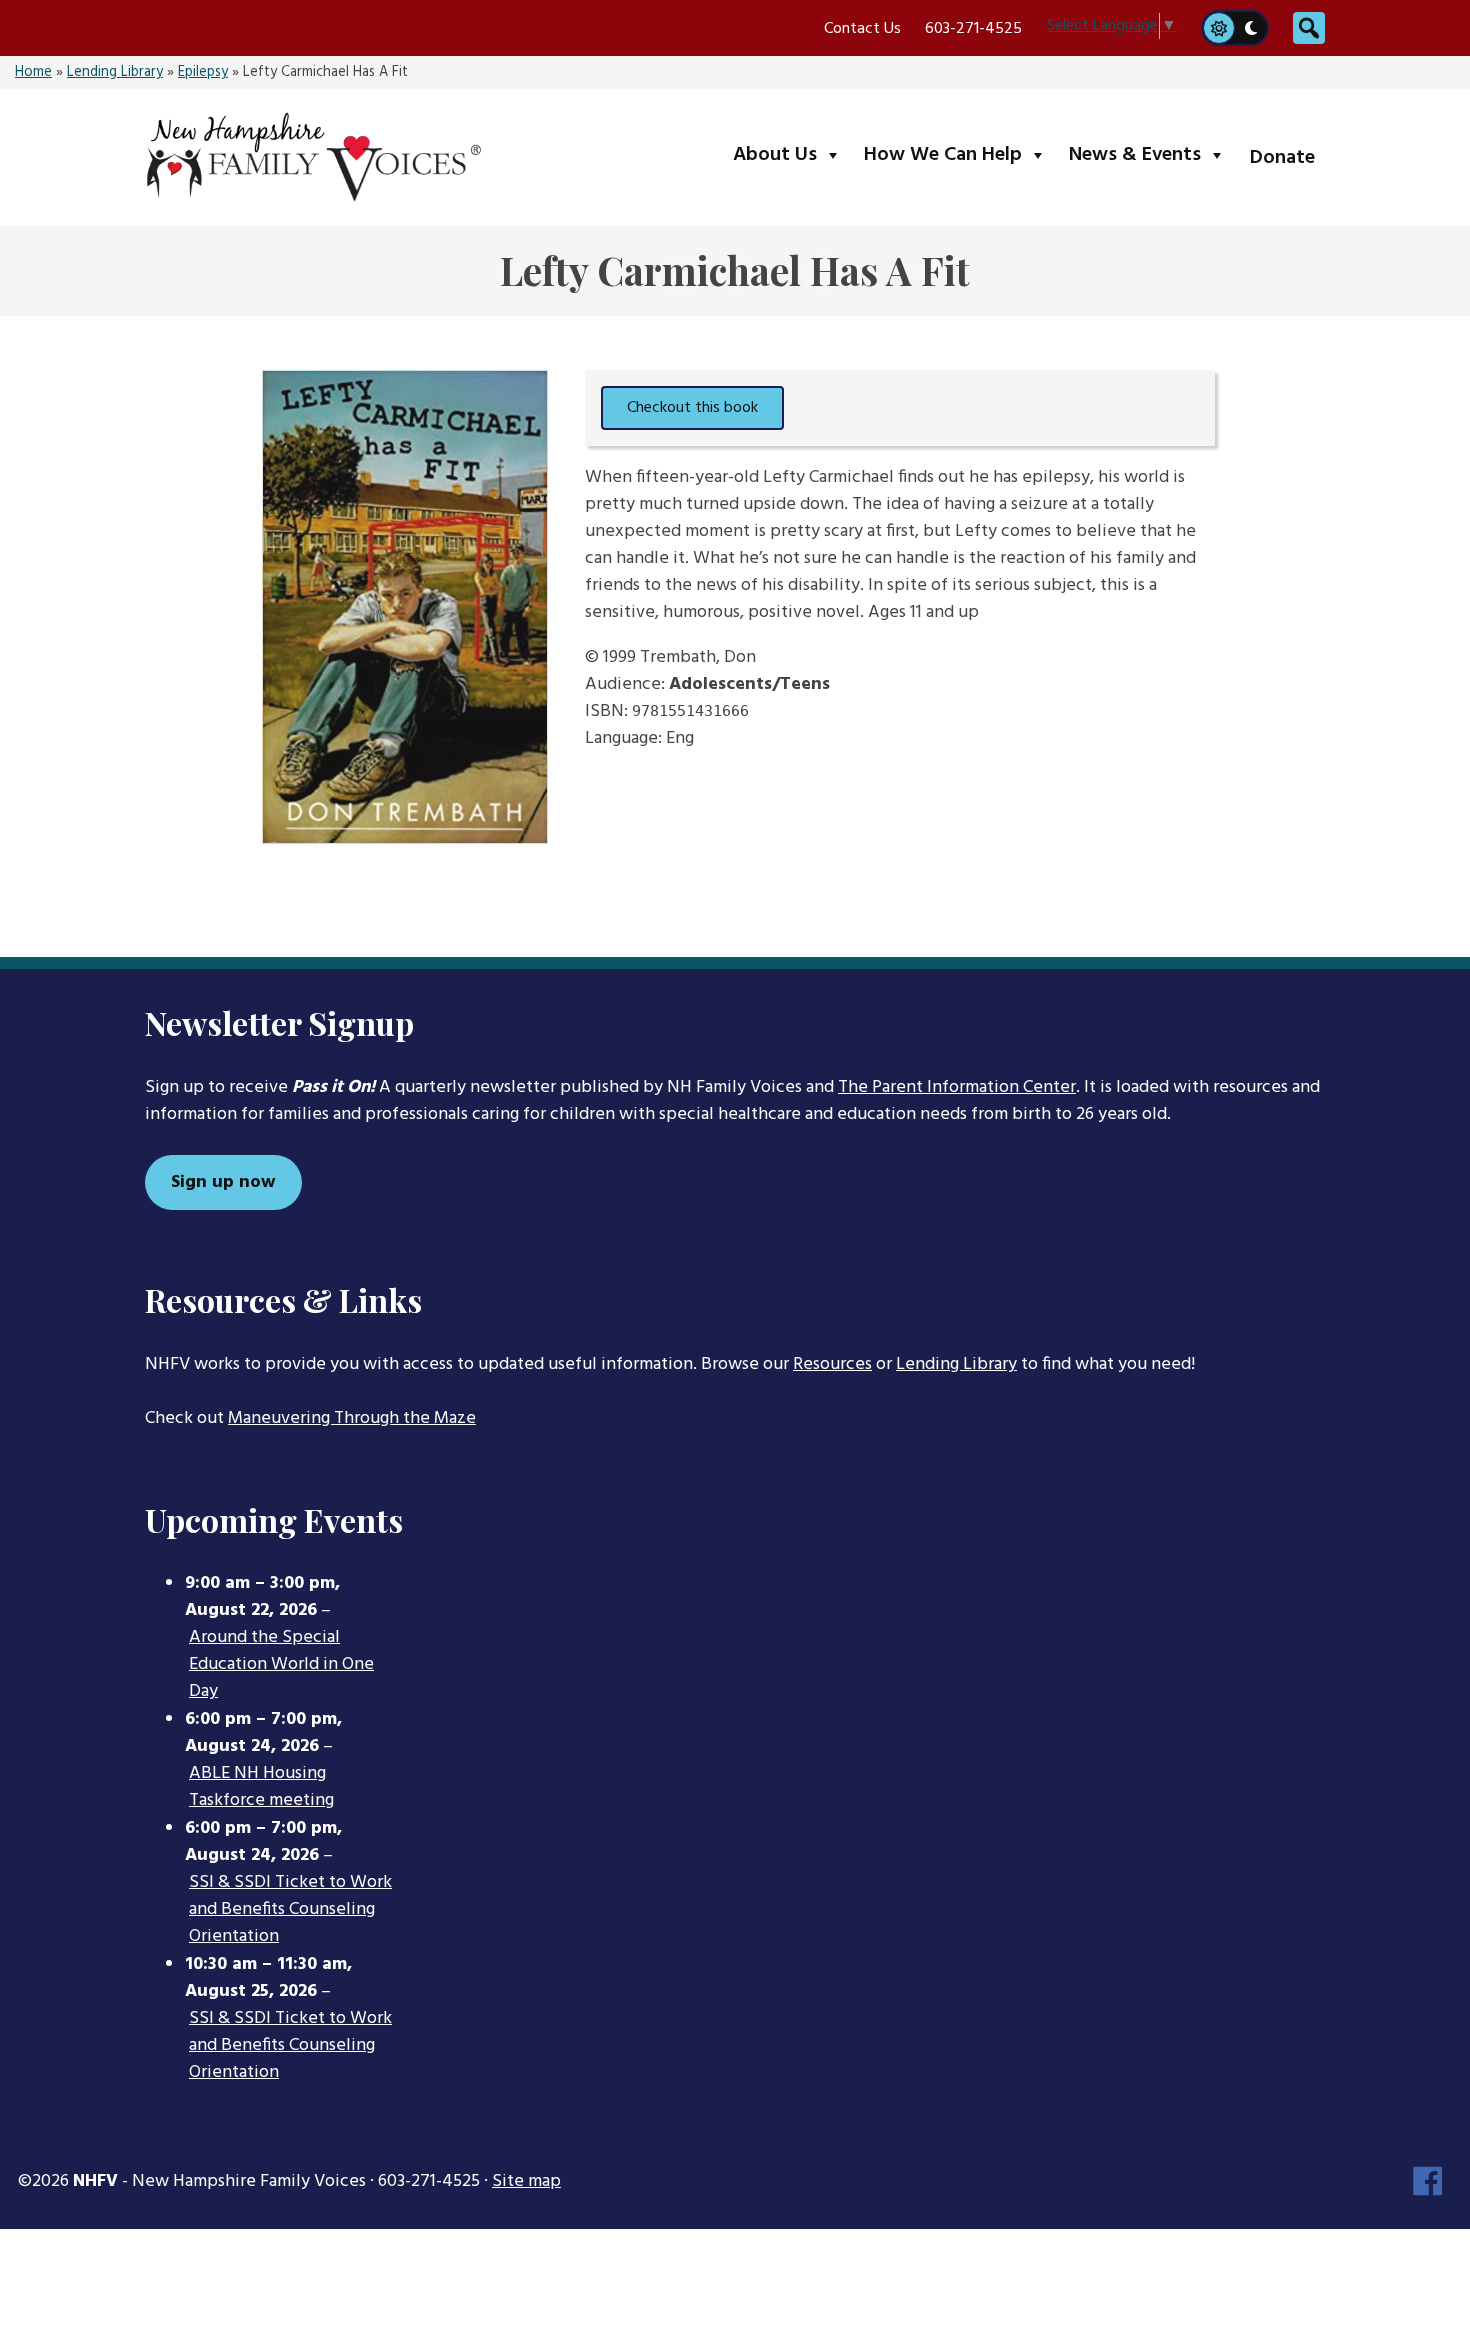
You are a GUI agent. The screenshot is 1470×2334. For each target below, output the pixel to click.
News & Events (1151, 154)
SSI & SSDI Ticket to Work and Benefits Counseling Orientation (290, 1910)
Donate (1282, 158)
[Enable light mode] (1218, 28)
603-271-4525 (973, 29)
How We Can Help (959, 154)
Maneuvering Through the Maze (352, 1418)
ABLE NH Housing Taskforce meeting (261, 1787)
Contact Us (862, 29)
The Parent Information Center (957, 1087)
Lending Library (115, 72)
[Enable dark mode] (1252, 28)
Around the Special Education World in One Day (281, 1665)
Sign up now (223, 1182)
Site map (526, 2181)
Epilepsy (203, 72)
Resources (832, 1364)
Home (33, 72)
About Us (791, 154)
